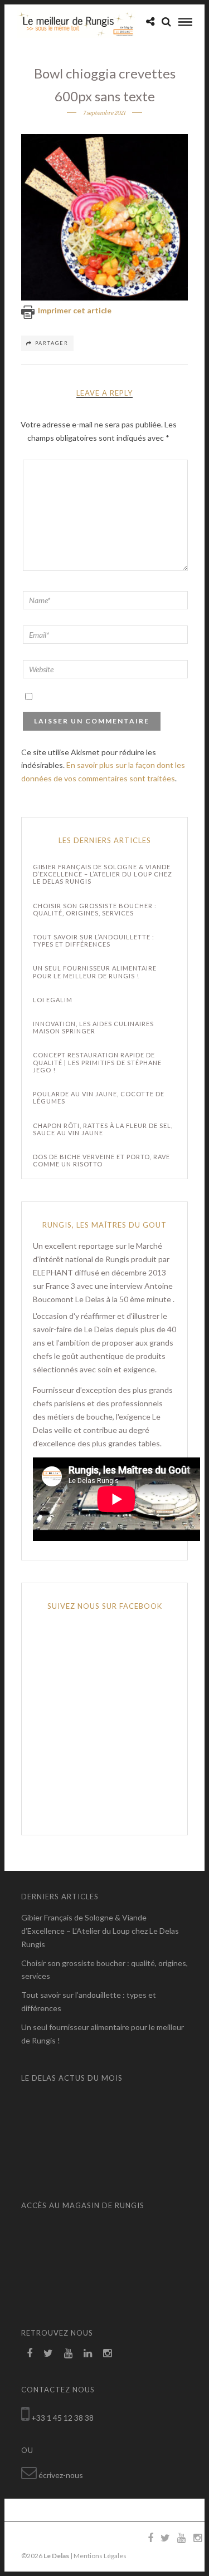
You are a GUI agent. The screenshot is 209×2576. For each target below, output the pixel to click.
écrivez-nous (61, 2475)
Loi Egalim (53, 1000)
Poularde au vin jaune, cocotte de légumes (99, 1097)
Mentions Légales (100, 2556)
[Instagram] (107, 2353)
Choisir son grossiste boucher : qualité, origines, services (95, 909)
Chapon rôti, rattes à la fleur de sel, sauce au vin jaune (103, 1129)
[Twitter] (48, 2353)
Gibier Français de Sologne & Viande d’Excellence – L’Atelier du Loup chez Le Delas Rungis (103, 874)
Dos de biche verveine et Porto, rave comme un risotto (101, 1160)
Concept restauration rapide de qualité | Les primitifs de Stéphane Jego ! (97, 1062)
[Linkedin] (88, 2353)
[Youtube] (68, 2353)
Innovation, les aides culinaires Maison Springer (93, 1027)
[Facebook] (30, 2353)
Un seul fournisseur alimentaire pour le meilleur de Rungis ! (95, 972)
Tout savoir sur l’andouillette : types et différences (94, 940)
